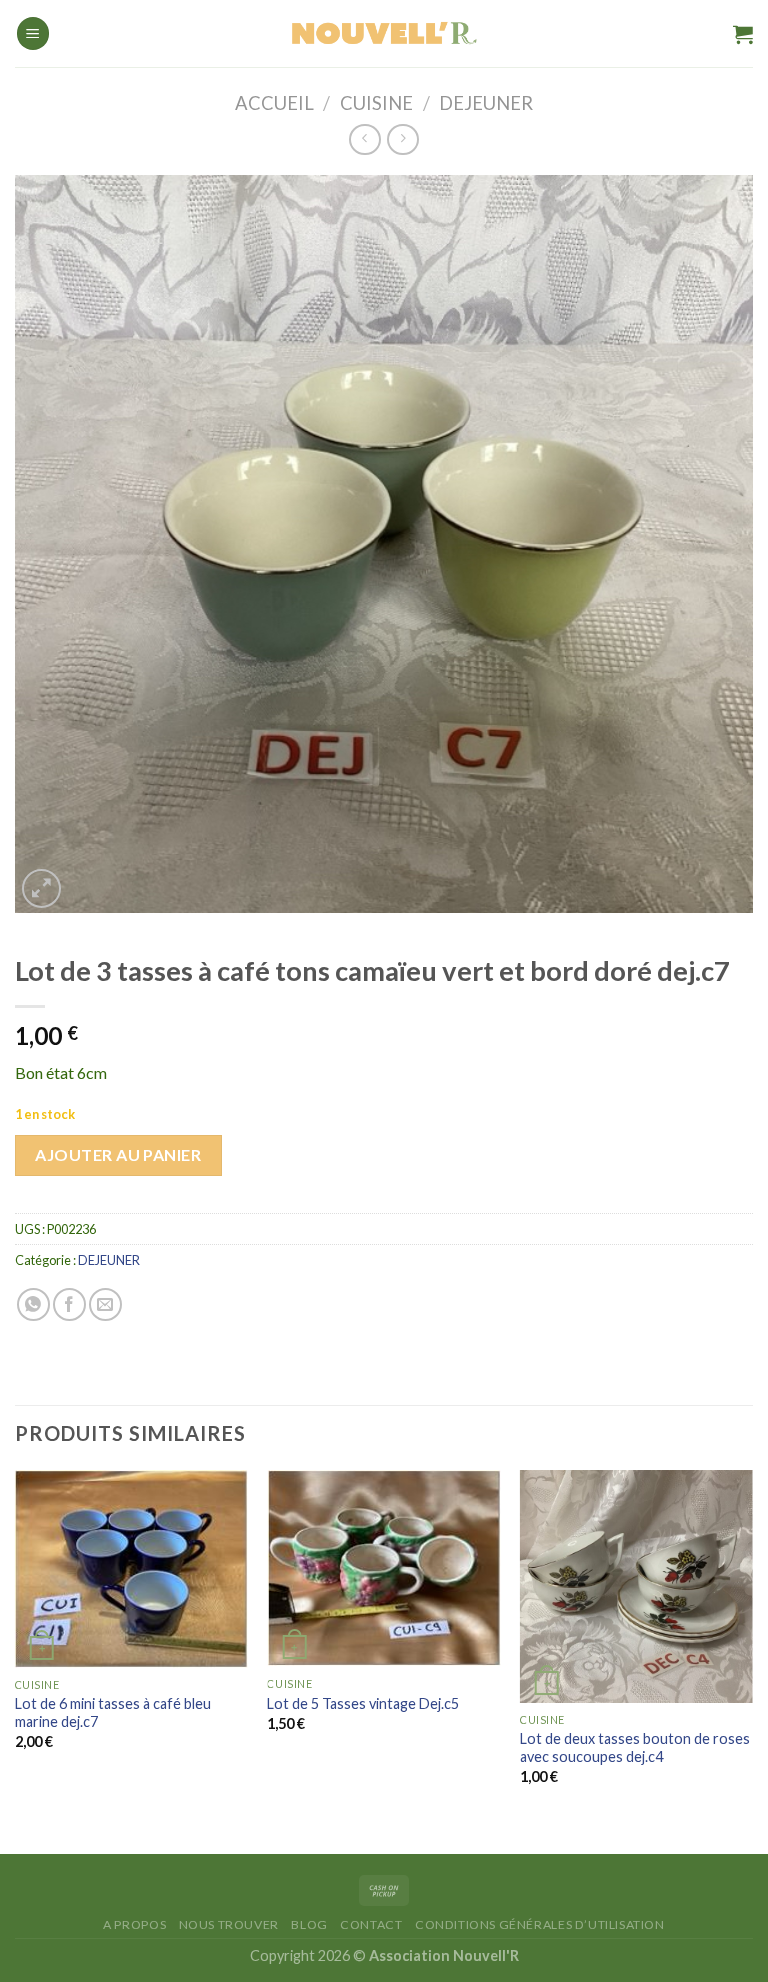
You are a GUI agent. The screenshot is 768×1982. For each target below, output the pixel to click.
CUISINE (376, 103)
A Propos (134, 1924)
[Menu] (33, 33)
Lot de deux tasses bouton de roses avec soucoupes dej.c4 (635, 1748)
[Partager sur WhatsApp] (33, 1304)
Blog (309, 1924)
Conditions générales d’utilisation (540, 1924)
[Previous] (16, 1645)
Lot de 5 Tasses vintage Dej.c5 (363, 1703)
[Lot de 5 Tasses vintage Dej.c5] (383, 1568)
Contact (371, 1924)
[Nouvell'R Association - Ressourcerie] (384, 33)
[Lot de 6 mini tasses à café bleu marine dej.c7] (131, 1569)
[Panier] (743, 34)
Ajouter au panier (118, 1154)
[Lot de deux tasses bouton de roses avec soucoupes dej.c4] (636, 1586)
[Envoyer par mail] (105, 1304)
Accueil (274, 103)
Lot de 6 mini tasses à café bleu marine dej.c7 (113, 1713)
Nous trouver (229, 1924)
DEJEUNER (486, 103)
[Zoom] (41, 888)
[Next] (752, 1645)
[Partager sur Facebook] (69, 1304)
